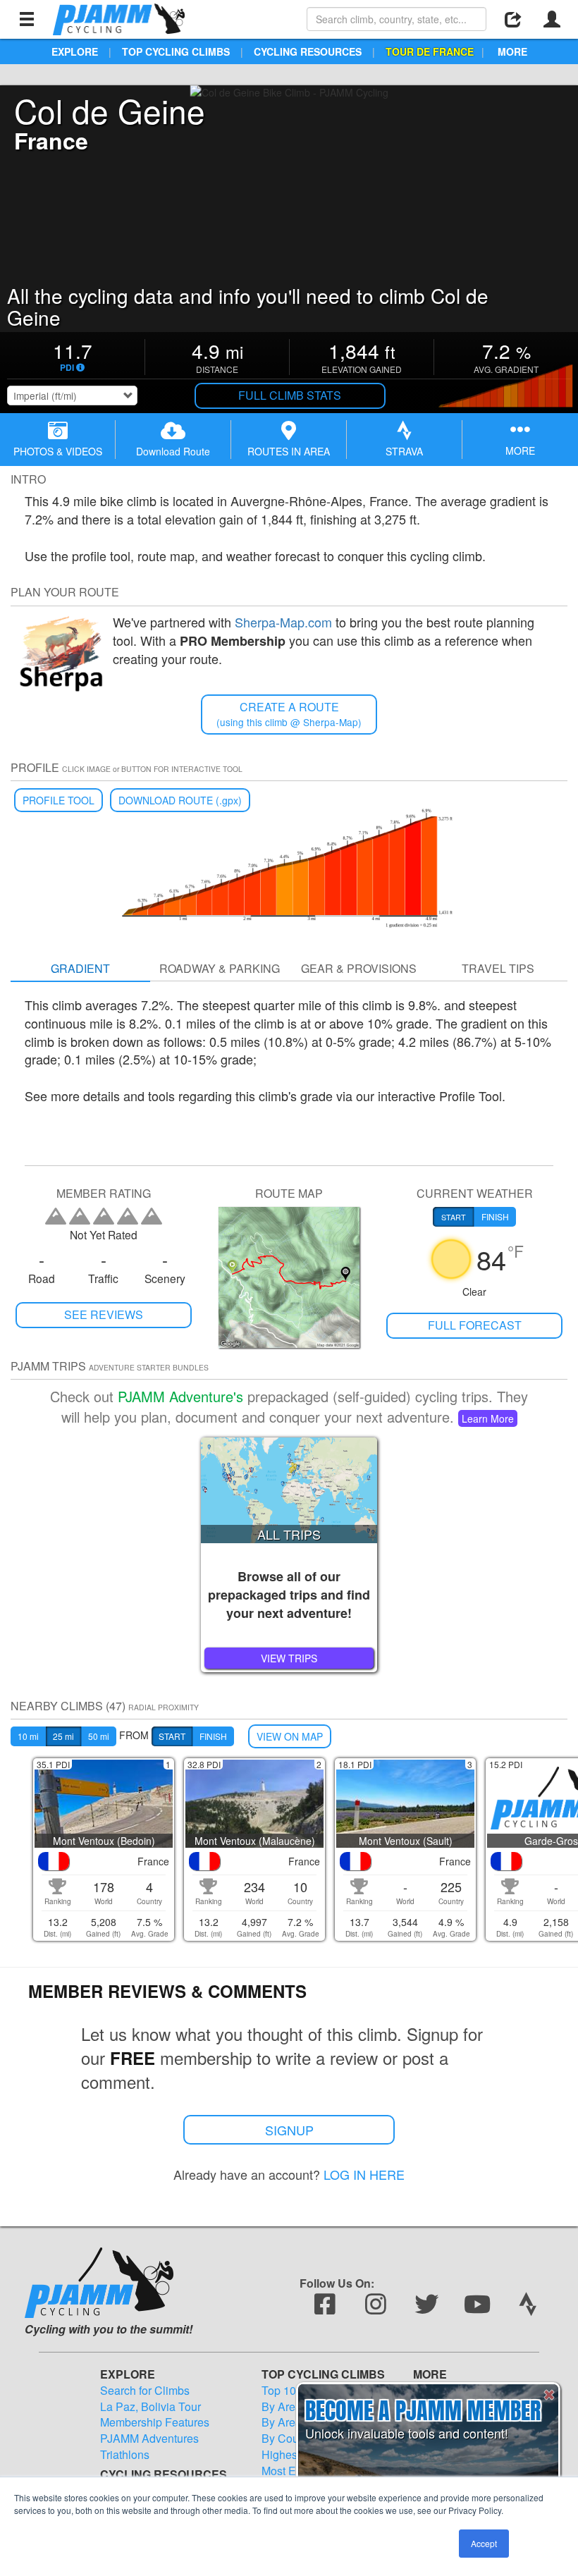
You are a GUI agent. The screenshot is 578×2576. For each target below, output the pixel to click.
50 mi (99, 1736)
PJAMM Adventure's (180, 1396)
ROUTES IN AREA (289, 451)
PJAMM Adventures (149, 2439)
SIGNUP (289, 2130)
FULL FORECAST (475, 1325)
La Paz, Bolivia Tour (150, 2407)
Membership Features (155, 2422)
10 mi (28, 1736)
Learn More (488, 1418)
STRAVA (404, 451)
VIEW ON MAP (290, 1736)
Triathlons (125, 2455)
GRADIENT (80, 968)
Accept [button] (484, 2543)
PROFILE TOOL (59, 800)
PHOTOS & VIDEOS (58, 451)
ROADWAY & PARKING (220, 968)
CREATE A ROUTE (289, 714)
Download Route (173, 451)
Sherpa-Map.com (283, 622)
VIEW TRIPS (289, 1658)
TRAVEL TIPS (498, 968)
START (172, 1736)
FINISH (213, 1736)
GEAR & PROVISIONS (359, 968)
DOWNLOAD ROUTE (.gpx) (180, 800)
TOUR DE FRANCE (430, 51)
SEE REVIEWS (104, 1314)
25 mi (63, 1736)
